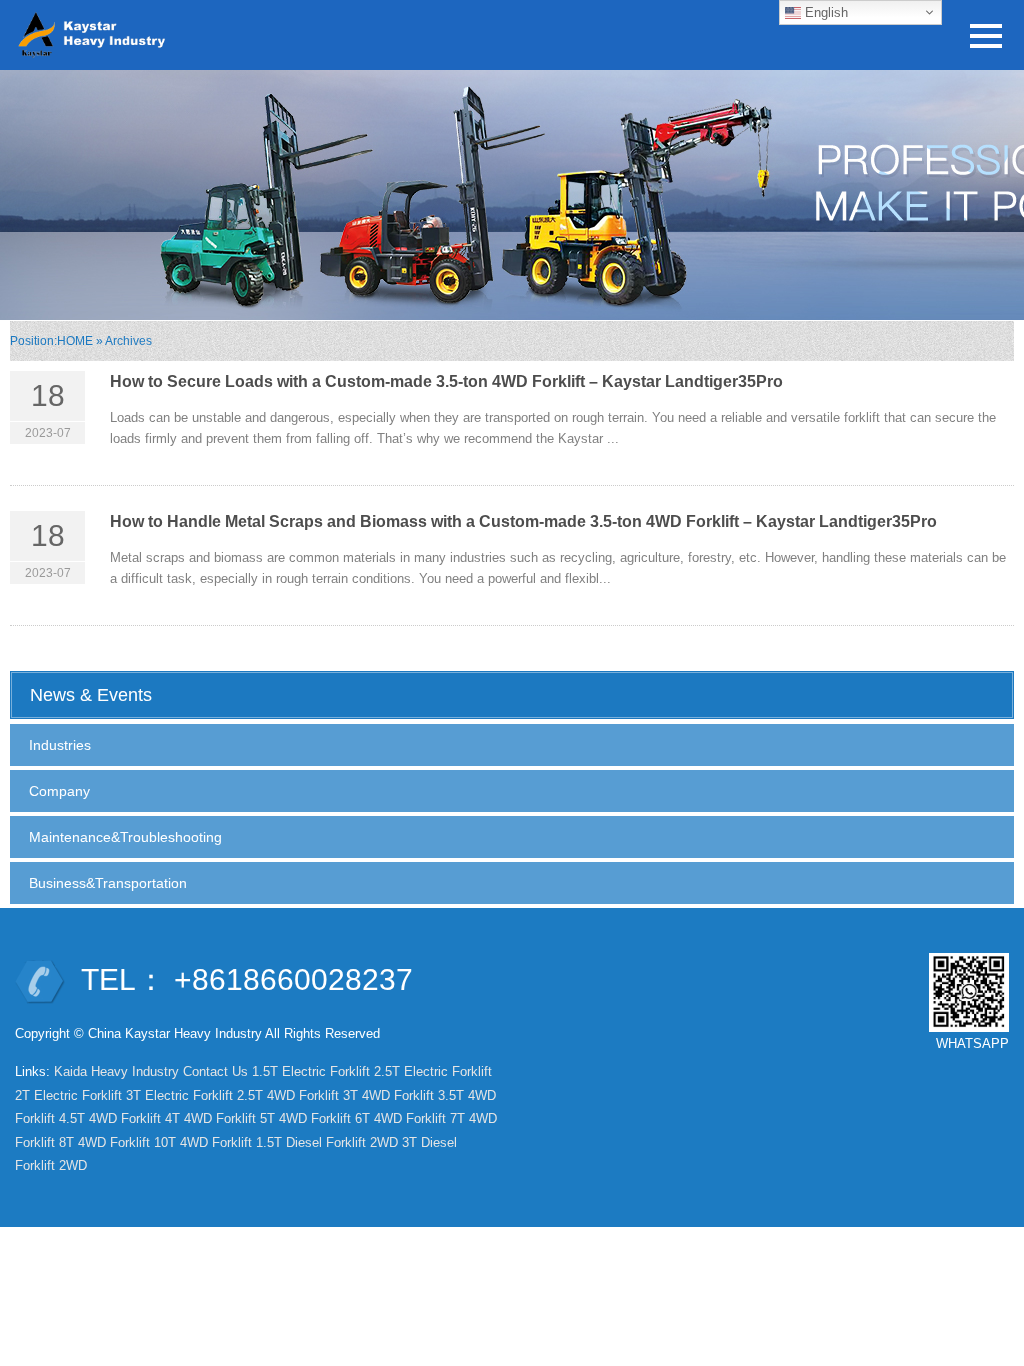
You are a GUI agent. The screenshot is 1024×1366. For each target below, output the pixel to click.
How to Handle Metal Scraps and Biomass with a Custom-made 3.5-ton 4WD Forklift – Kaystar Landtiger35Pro (523, 521)
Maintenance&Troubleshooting (125, 837)
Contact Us (215, 1071)
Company (59, 791)
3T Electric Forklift (179, 1095)
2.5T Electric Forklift (433, 1071)
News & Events (91, 695)
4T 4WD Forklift (210, 1118)
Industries (60, 745)
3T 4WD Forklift (388, 1095)
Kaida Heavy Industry (116, 1071)
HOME (75, 341)
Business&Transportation (108, 883)
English (824, 12)
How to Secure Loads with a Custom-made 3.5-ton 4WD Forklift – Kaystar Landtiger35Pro (446, 381)
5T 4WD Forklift (305, 1118)
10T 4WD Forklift (203, 1142)
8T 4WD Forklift (104, 1142)
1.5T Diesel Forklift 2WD (327, 1142)
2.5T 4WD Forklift (288, 1095)
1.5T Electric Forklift (311, 1071)
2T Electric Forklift (68, 1095)
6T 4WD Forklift (400, 1118)
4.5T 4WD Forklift (110, 1118)
